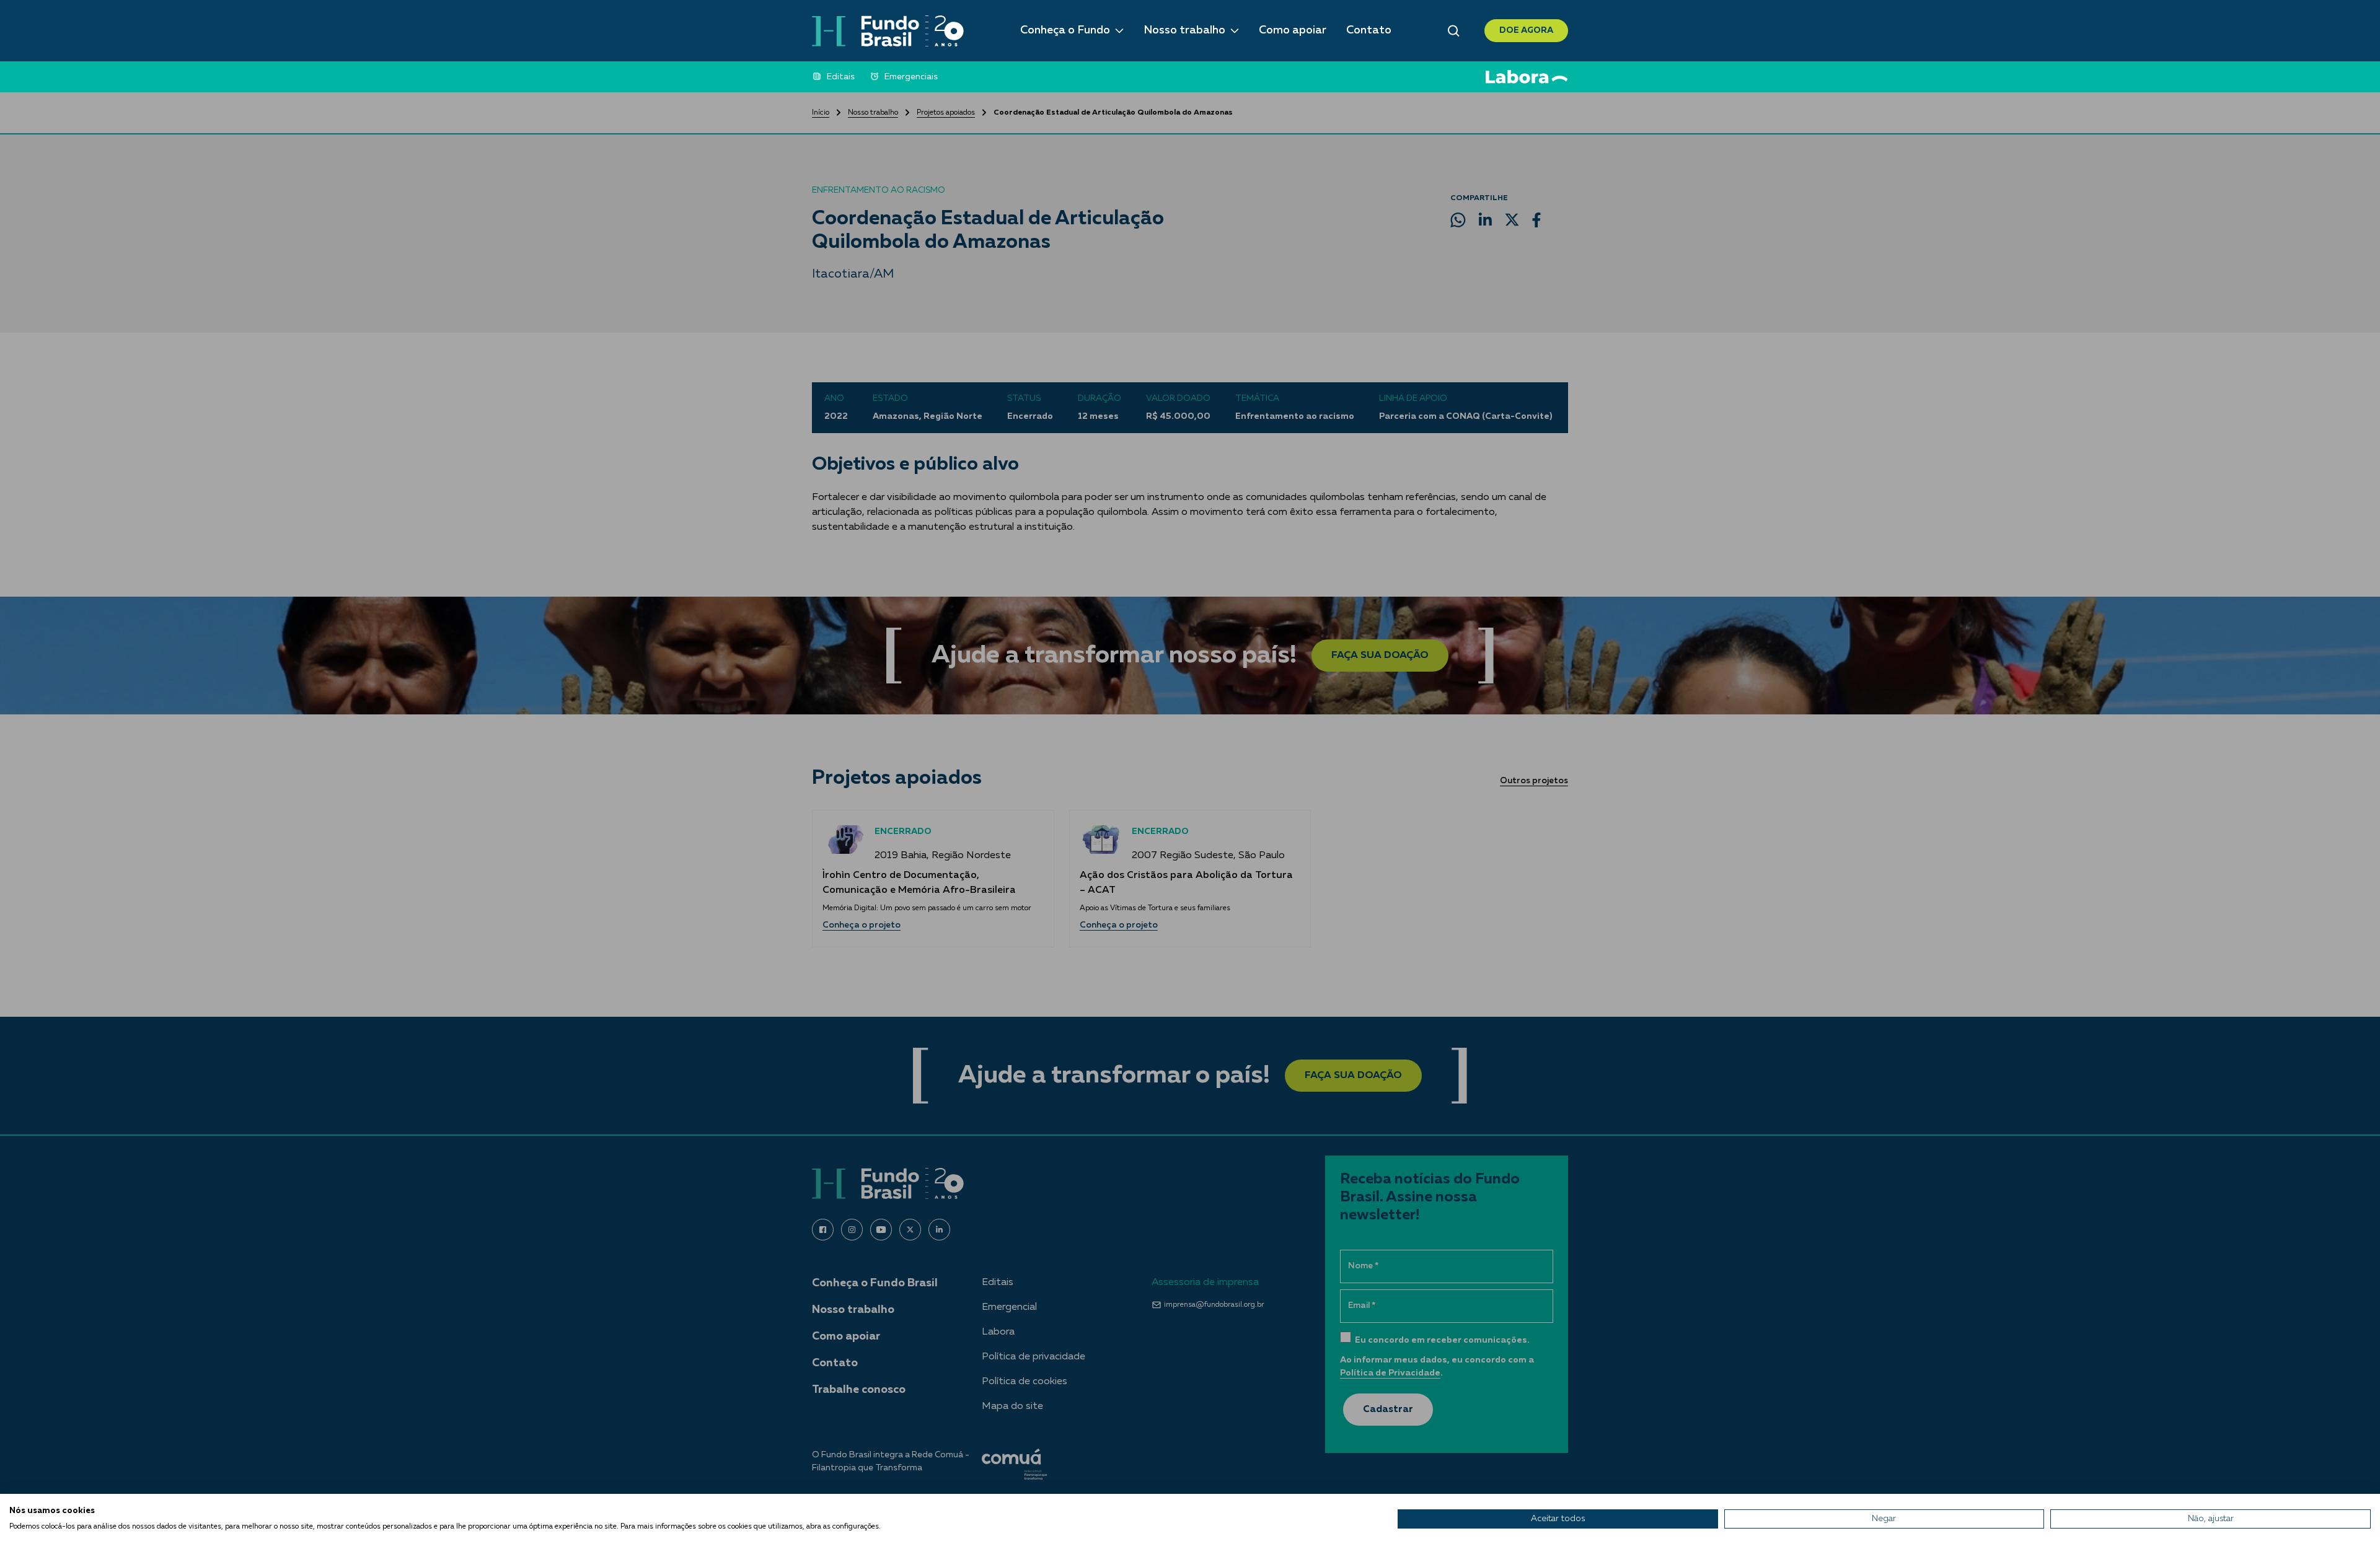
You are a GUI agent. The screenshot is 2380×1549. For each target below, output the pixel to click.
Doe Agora (1526, 30)
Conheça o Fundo (1065, 30)
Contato (1369, 30)
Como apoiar (1293, 30)
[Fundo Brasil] (888, 31)
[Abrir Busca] (1454, 31)
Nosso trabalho (1184, 30)
